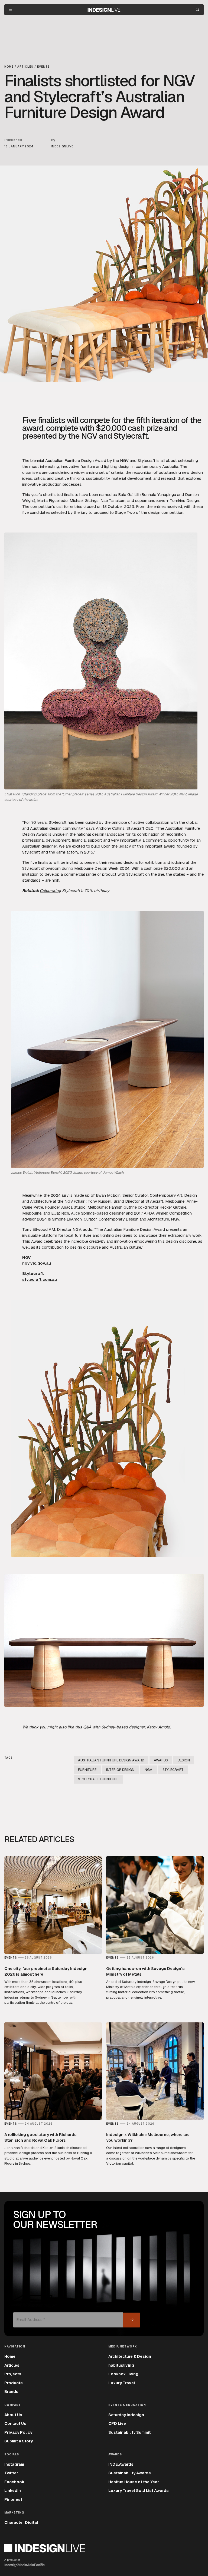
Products (14, 2383)
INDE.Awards (121, 2464)
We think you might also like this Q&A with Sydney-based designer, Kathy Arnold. (97, 1727)
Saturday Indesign (126, 2415)
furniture (83, 1235)
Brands (11, 2391)
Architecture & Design (130, 2356)
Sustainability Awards (130, 2473)
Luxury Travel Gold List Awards (139, 2490)
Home (10, 2356)
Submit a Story (19, 2441)
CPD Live (117, 2423)
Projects (13, 2374)
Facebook (14, 2482)
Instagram (14, 2464)
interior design (120, 1770)
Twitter (11, 2473)
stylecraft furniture (98, 1779)
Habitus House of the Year (134, 2482)
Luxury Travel (122, 2383)
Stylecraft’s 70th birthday (85, 890)
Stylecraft (147, 460)
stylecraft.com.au (40, 1279)
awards (161, 1760)
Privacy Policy (18, 2432)
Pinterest (13, 2499)
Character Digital (21, 2522)
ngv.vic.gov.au (37, 1263)
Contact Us (15, 2423)
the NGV (121, 460)
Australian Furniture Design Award (111, 1760)
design (184, 1760)
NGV (148, 1770)
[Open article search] (198, 10)
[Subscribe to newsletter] (132, 2320)
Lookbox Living (123, 2374)
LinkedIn (13, 2490)
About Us (13, 2415)
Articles (12, 2365)
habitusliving (121, 2365)
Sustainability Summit (129, 2432)
